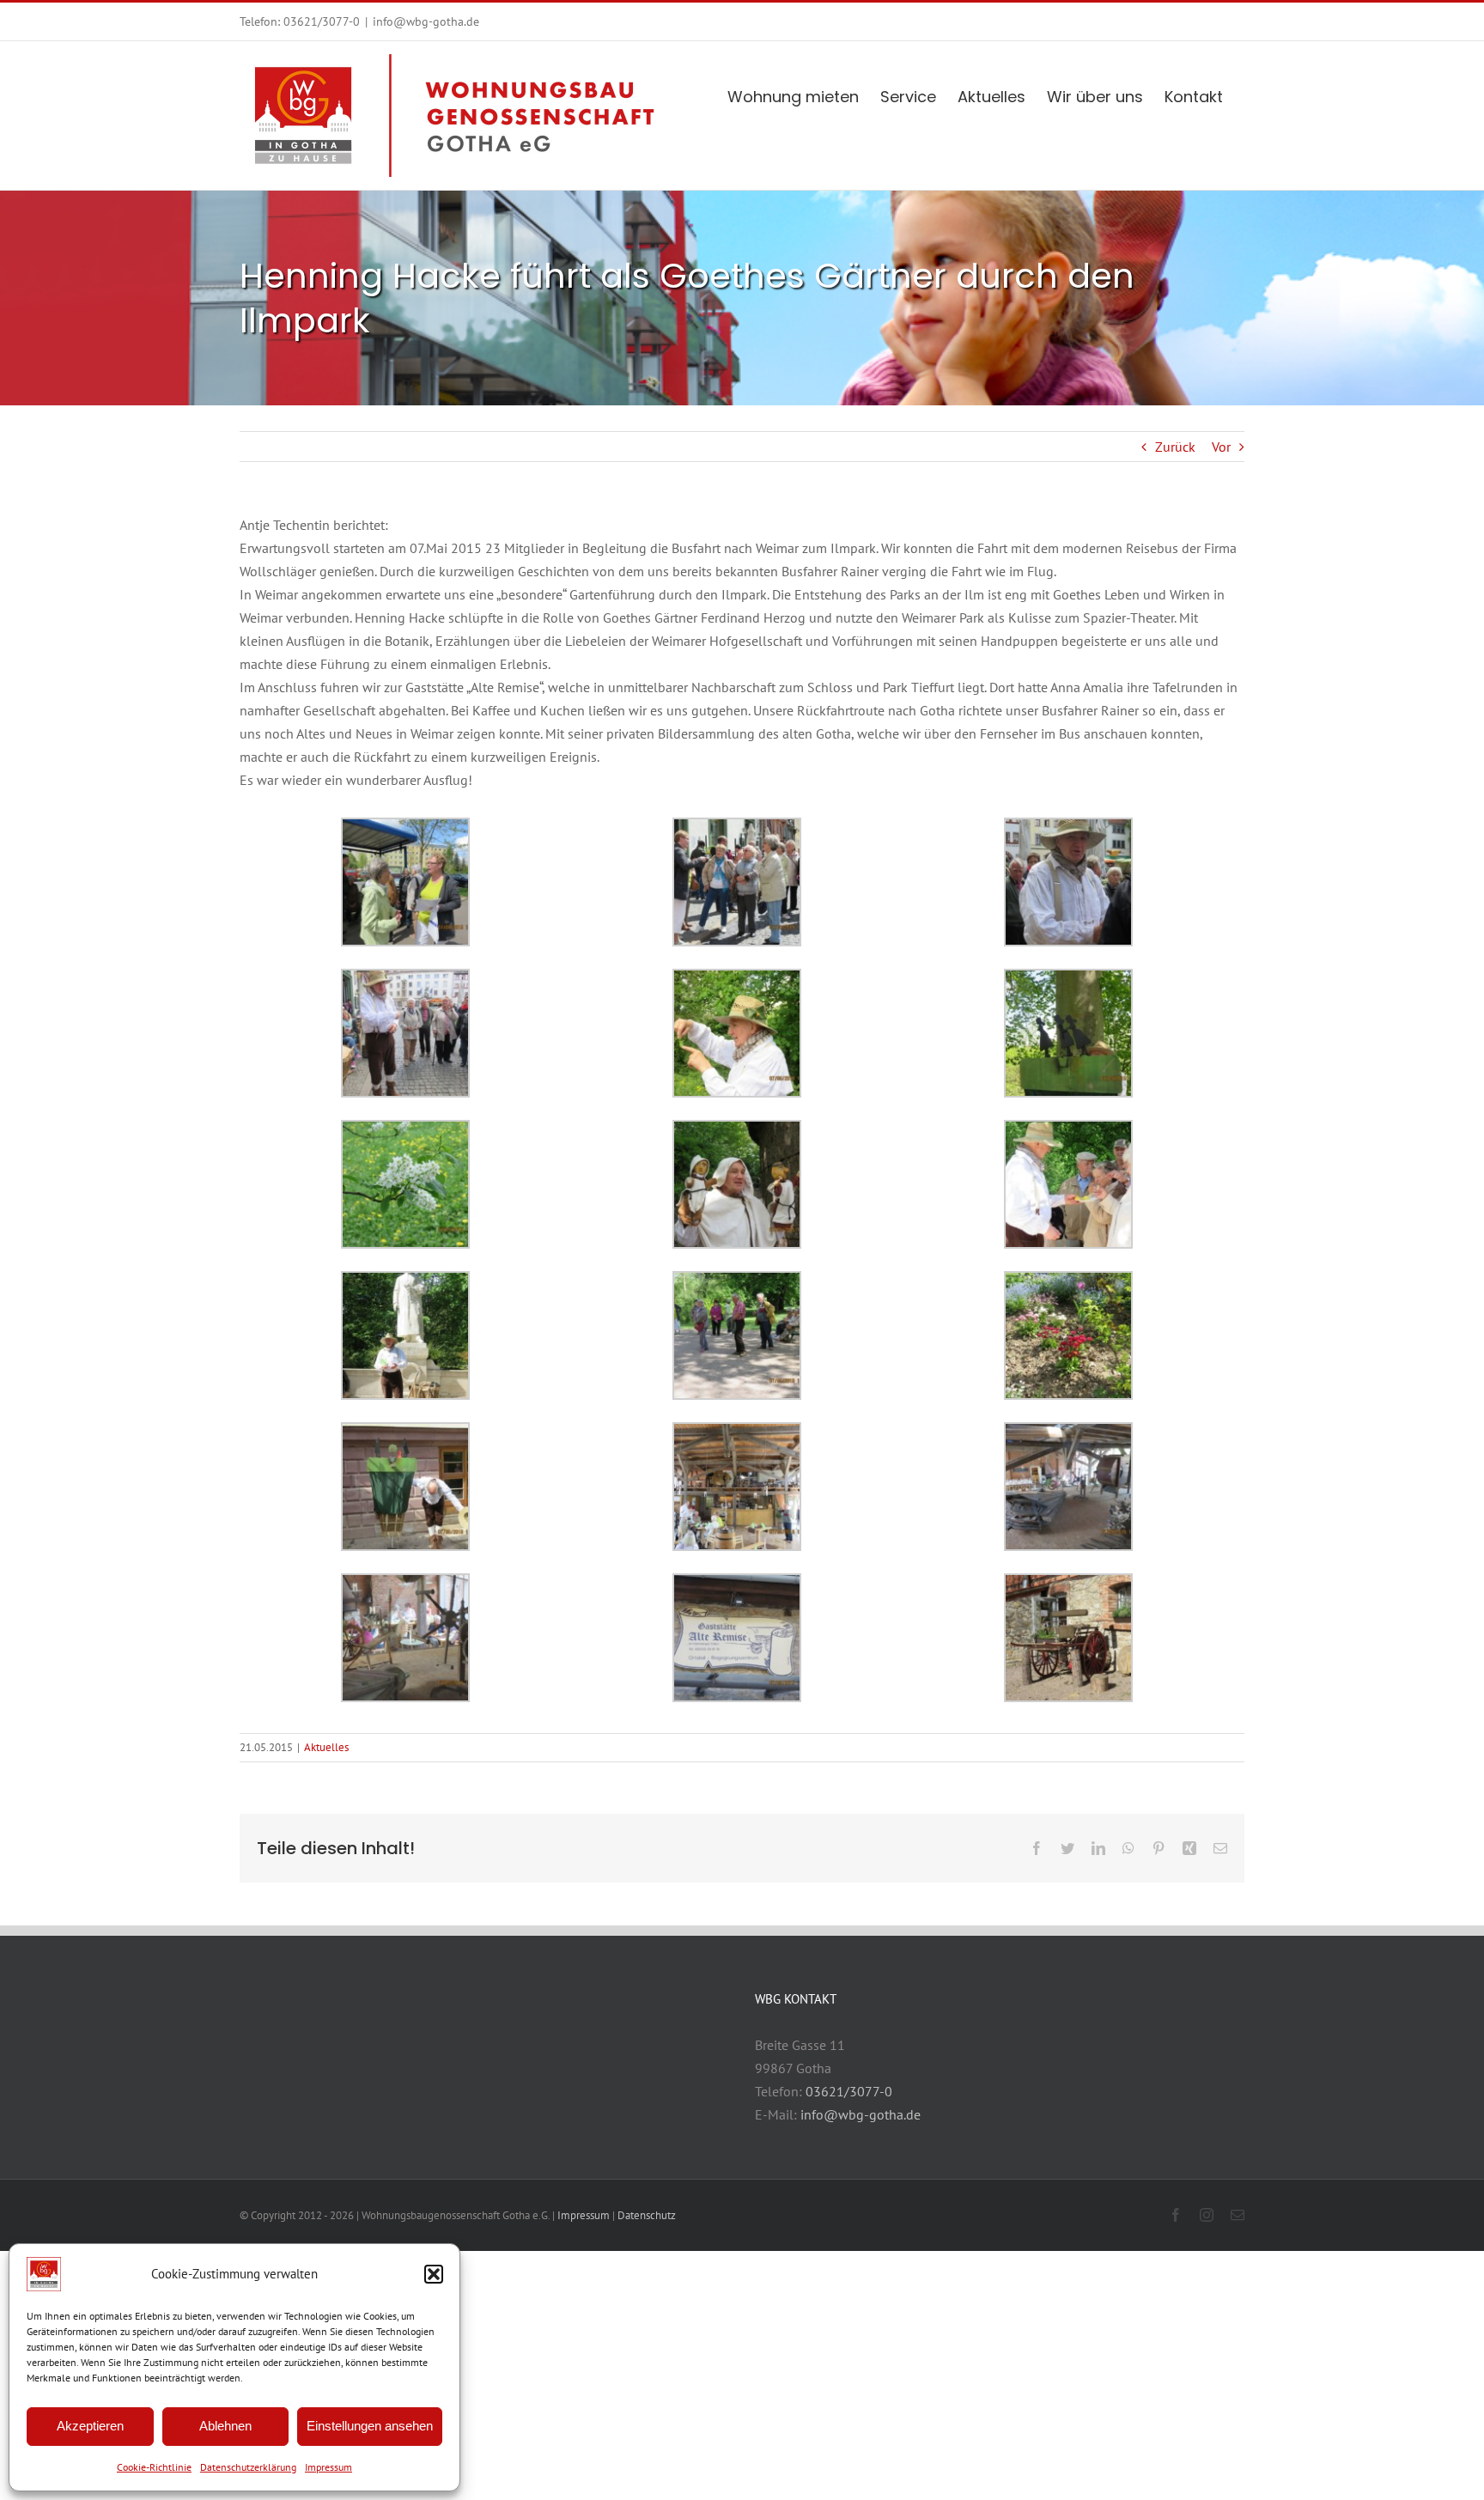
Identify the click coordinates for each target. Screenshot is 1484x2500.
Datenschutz (647, 2215)
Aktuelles (326, 1747)
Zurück (1175, 447)
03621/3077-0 (322, 21)
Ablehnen (225, 2426)
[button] (434, 2274)
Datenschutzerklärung (248, 2467)
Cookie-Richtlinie (154, 2467)
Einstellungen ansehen (370, 2426)
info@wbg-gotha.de (426, 21)
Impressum (328, 2467)
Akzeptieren (90, 2426)
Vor (1221, 447)
